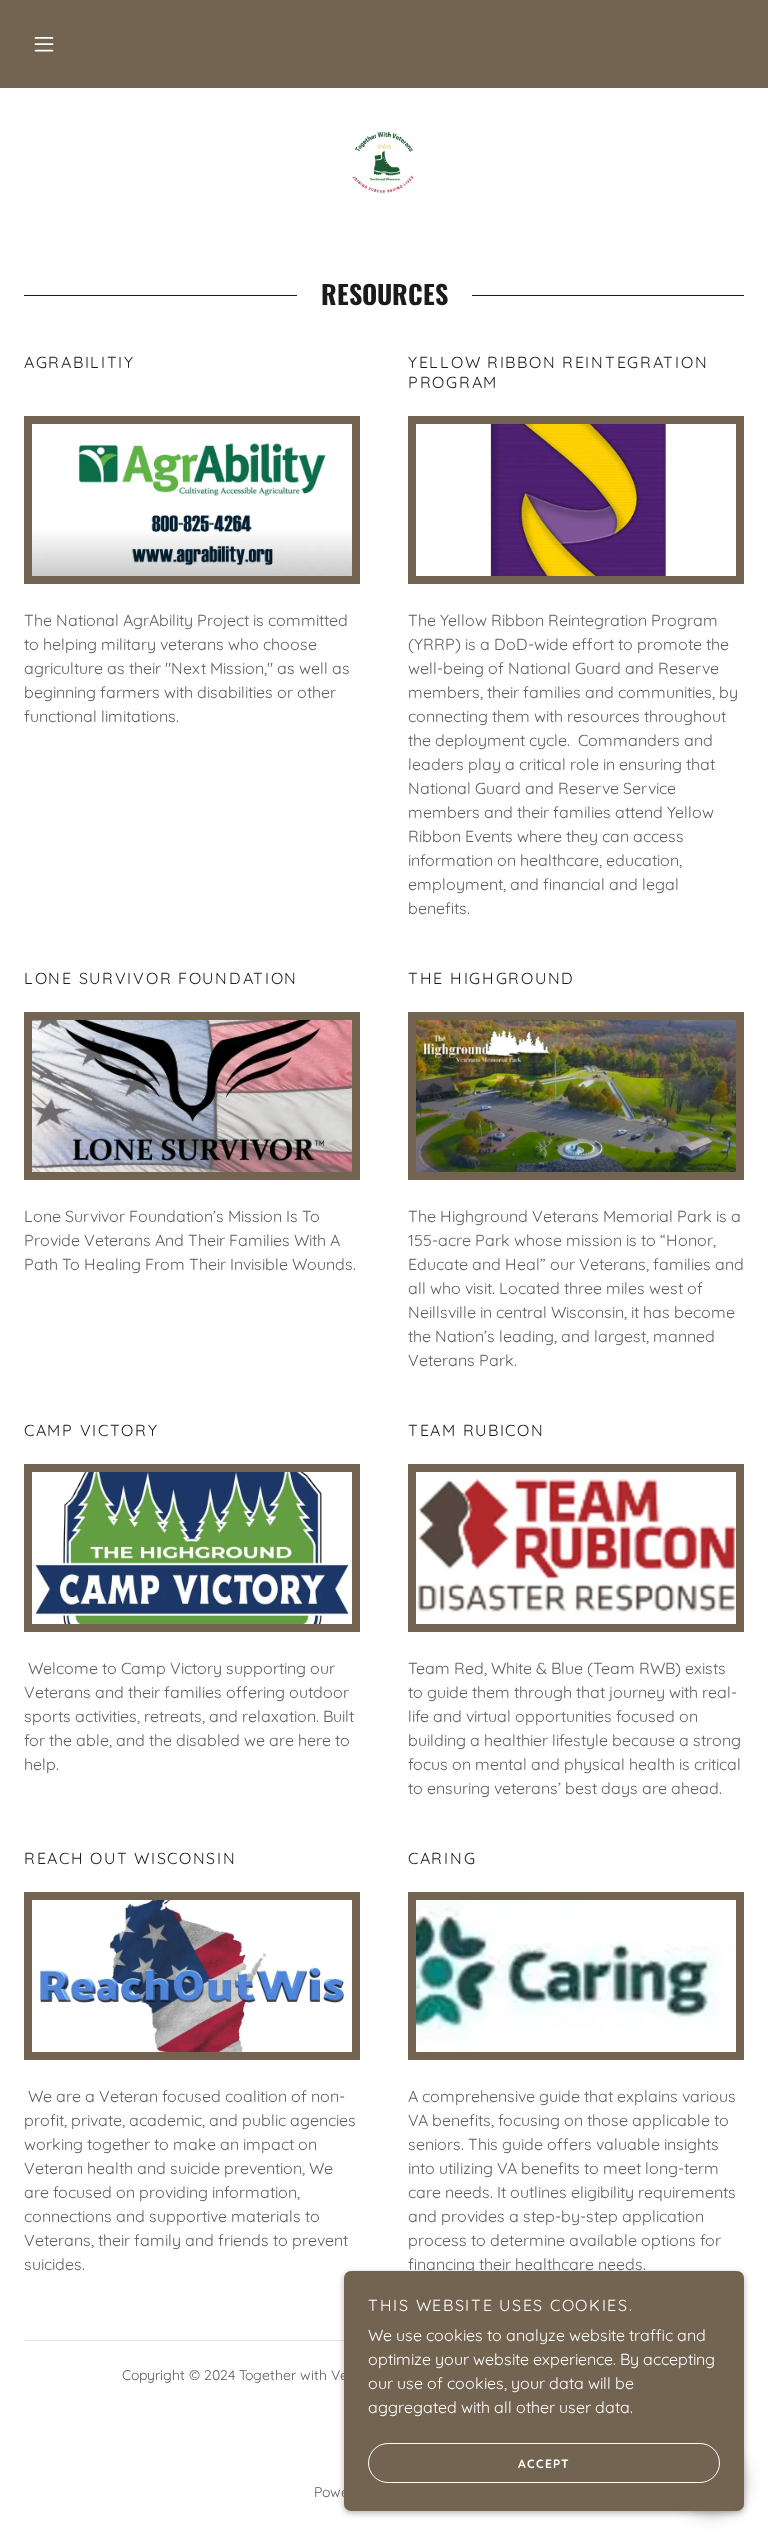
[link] (384, 160)
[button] (44, 44)
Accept (544, 2463)
